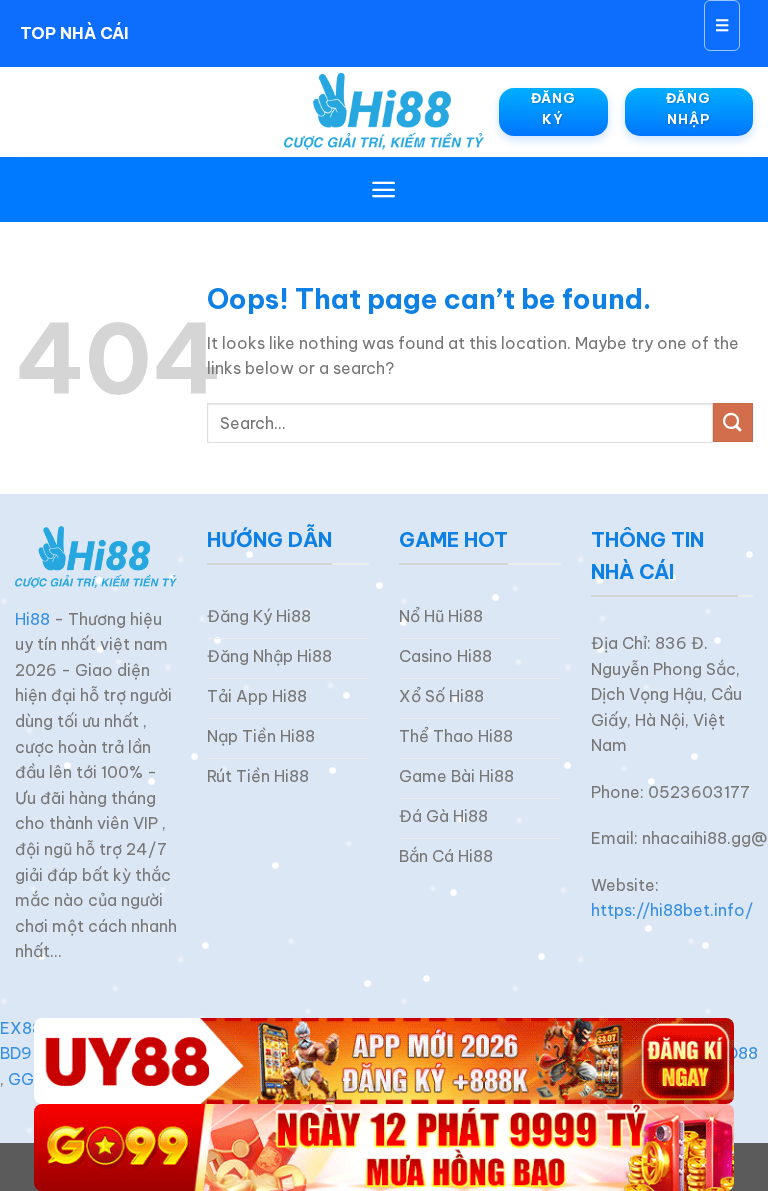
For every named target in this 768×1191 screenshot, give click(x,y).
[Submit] (733, 422)
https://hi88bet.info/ (672, 910)
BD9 (16, 1053)
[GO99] (384, 1147)
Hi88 (32, 619)
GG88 (31, 1079)
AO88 (736, 1053)
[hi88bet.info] (384, 111)
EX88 (21, 1028)
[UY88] (384, 1061)
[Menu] (383, 189)
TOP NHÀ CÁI (74, 33)
